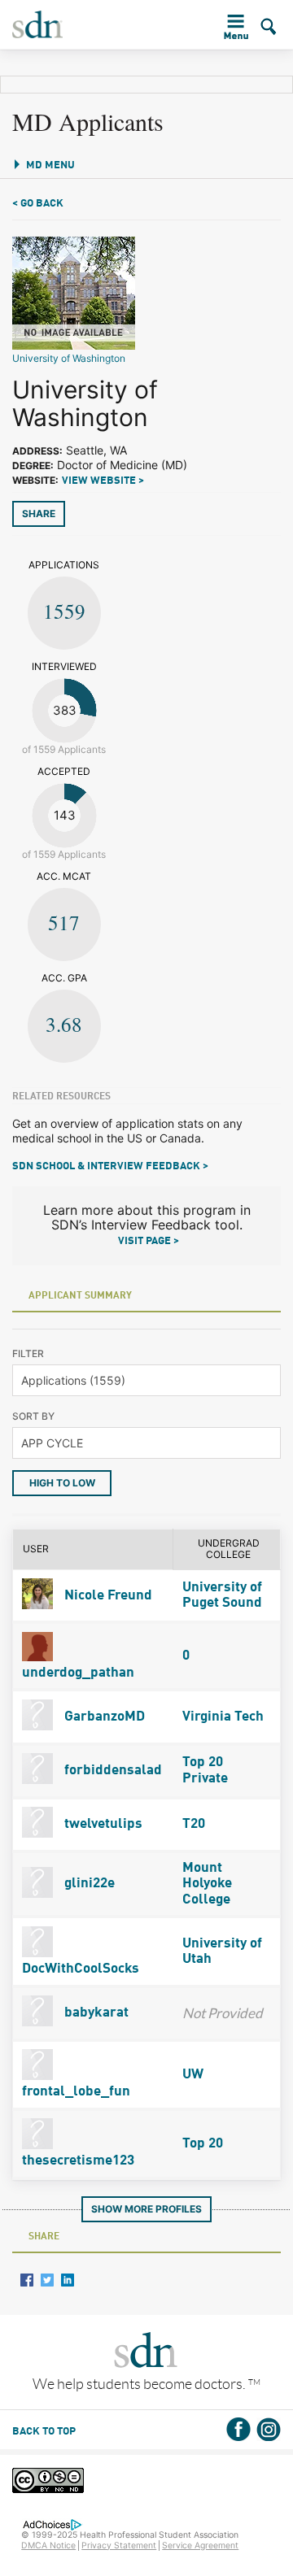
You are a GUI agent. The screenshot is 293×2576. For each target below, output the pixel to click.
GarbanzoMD (103, 1717)
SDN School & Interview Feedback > (110, 1166)
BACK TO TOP (44, 2432)
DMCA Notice (48, 2546)
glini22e (88, 1884)
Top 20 (203, 2144)
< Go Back (38, 204)
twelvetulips (102, 1824)
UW (193, 2075)
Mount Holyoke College (207, 1884)
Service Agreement (200, 2546)
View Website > (103, 481)
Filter (28, 1353)
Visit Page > (149, 1241)
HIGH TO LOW (62, 1483)
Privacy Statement (119, 2546)
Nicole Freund (107, 1596)
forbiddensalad (112, 1771)
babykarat (95, 2013)
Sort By (33, 1416)
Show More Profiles (146, 2209)
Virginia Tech (223, 1717)
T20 (194, 1824)
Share (39, 513)
